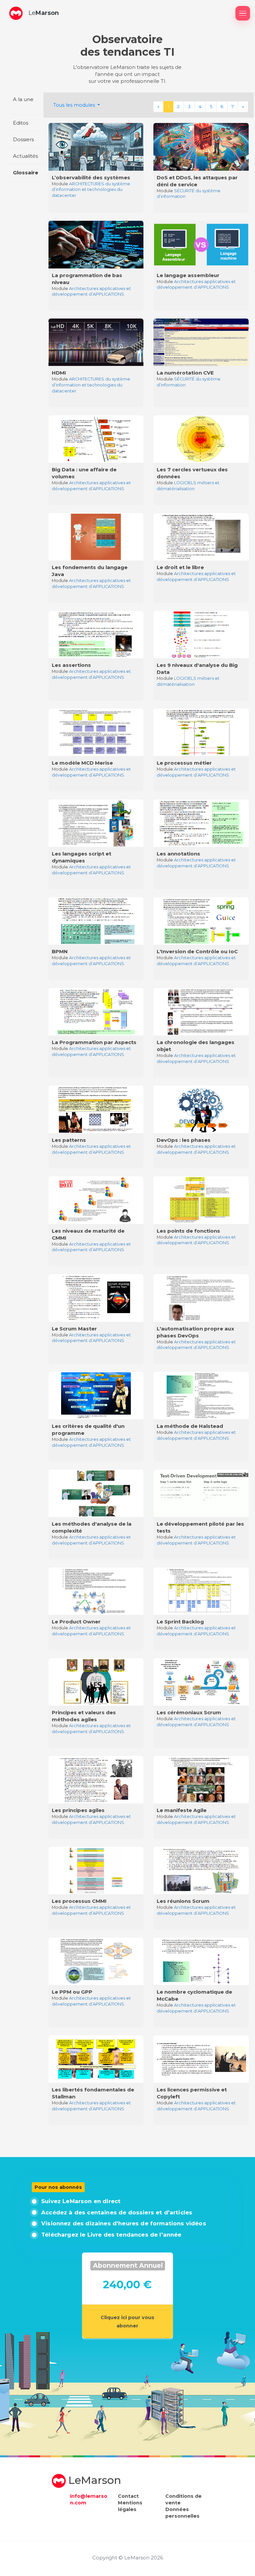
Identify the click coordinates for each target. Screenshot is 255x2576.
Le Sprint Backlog (180, 1622)
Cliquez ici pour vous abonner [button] (127, 2321)
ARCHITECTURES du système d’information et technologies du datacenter (91, 190)
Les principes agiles (78, 1810)
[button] (16, 13)
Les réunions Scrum (183, 1901)
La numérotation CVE (185, 373)
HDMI (59, 373)
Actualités (25, 156)
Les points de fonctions (188, 1231)
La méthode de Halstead (190, 1426)
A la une (23, 99)
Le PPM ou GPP (72, 1992)
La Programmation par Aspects (94, 1042)
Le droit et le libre (180, 567)
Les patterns (69, 1140)
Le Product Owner (76, 1622)
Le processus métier (184, 763)
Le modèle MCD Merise (82, 763)
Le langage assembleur (188, 275)
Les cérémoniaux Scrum (189, 1712)
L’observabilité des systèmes (91, 177)
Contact (128, 2496)
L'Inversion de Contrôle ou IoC (197, 951)
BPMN (60, 951)
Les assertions (71, 665)
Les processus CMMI (79, 1901)
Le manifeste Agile (182, 1810)
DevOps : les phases (184, 1140)
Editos (21, 123)
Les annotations (178, 854)
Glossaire (26, 173)
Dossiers (23, 139)
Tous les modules (75, 105)
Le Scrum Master (74, 1329)
